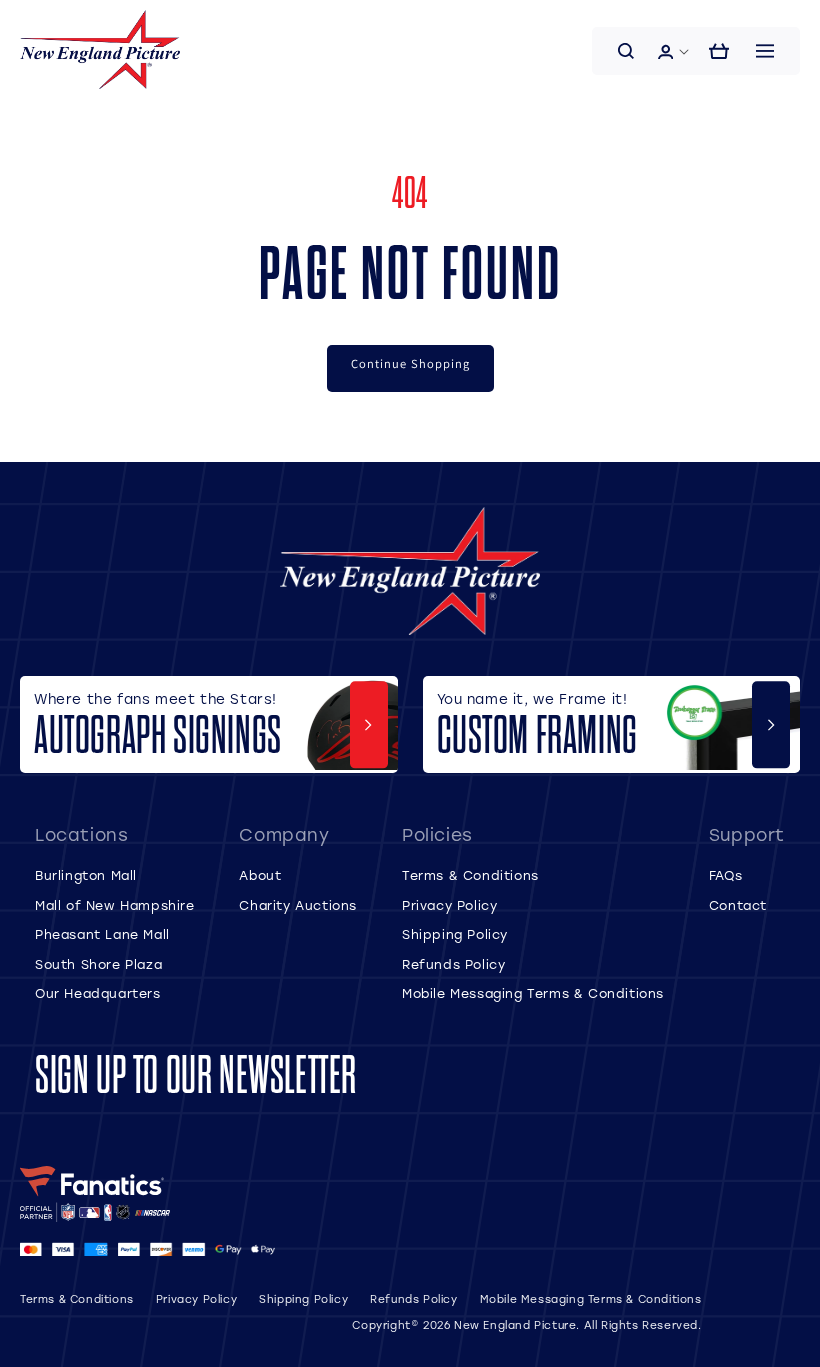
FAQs (725, 875)
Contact (738, 905)
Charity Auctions (298, 905)
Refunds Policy (453, 964)
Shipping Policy (455, 934)
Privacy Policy (449, 905)
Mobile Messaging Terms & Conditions (533, 993)
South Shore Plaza (98, 964)
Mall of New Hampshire (115, 905)
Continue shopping (410, 363)
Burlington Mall (86, 875)
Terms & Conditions (470, 875)
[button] (626, 51)
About (260, 875)
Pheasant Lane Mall (102, 934)
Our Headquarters (98, 993)
